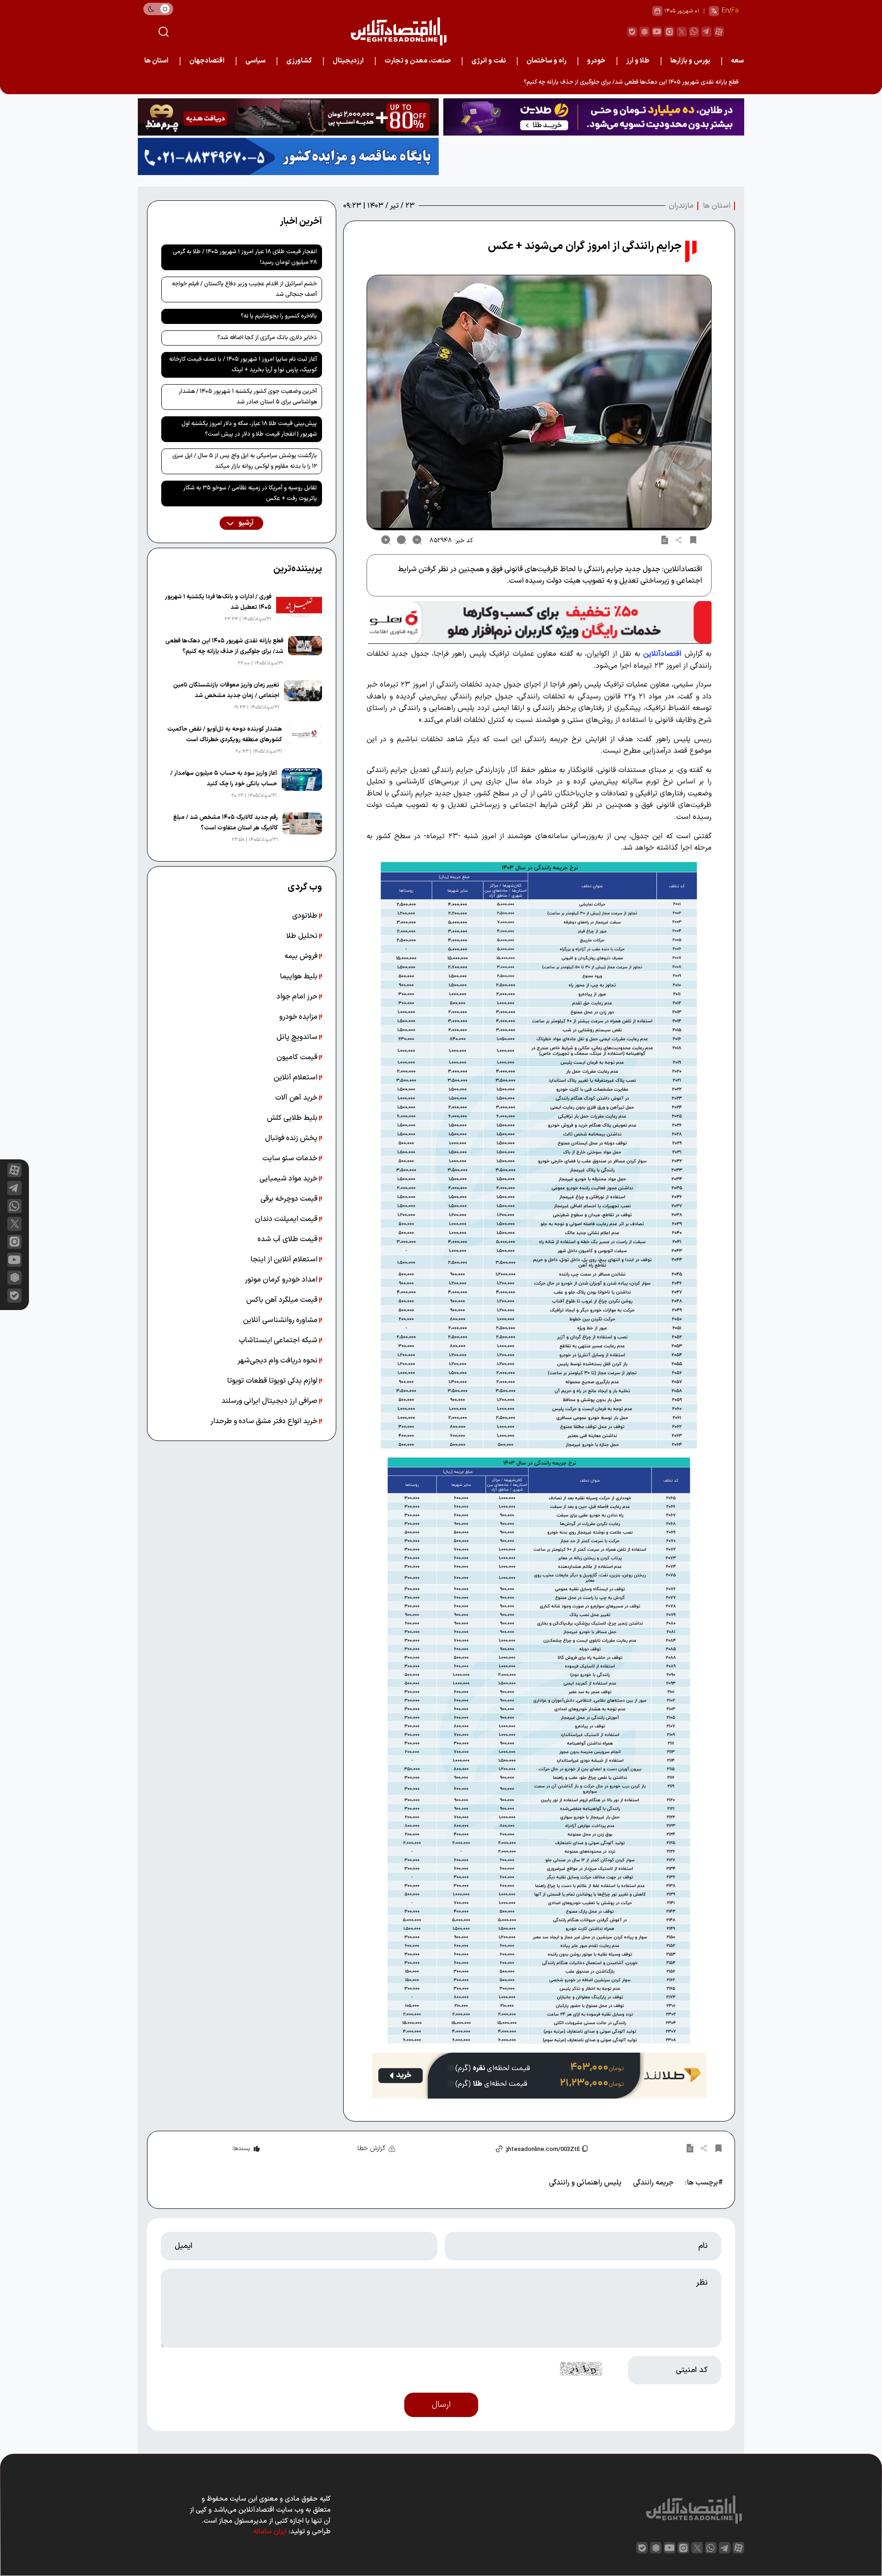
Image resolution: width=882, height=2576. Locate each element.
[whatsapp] (694, 32)
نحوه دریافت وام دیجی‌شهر (278, 1361)
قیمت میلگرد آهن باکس (283, 1300)
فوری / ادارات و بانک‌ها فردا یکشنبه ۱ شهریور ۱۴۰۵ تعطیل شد (218, 602)
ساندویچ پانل (298, 1037)
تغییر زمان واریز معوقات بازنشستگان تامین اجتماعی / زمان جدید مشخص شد (226, 690)
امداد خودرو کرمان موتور (282, 1280)
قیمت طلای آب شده (288, 1239)
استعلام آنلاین (297, 1078)
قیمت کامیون (298, 1057)
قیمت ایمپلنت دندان (287, 1219)
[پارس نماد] (288, 156)
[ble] (632, 32)
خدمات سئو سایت (291, 1158)
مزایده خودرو (299, 1017)
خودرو (596, 61)
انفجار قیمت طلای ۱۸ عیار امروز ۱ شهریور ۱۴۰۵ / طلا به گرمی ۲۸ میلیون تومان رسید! (245, 257)
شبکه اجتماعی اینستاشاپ (279, 1340)
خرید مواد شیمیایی (289, 1179)
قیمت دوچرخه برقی (290, 1199)
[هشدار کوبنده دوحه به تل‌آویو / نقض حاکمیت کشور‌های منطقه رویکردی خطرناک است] (304, 740)
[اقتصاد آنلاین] (398, 31)
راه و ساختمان (546, 61)
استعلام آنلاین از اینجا (285, 1260)
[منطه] (288, 117)
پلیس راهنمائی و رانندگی (585, 2183)
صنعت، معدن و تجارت (418, 61)
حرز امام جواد (298, 997)
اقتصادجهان (207, 61)
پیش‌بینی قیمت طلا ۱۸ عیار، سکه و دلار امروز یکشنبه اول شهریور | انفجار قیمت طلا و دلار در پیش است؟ (249, 429)
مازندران (681, 206)
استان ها (156, 61)
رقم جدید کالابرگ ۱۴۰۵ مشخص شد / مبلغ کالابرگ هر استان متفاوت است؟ (226, 823)
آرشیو (245, 523)
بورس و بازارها (690, 61)
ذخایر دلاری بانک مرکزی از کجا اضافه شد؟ (267, 338)
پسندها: (241, 2149)
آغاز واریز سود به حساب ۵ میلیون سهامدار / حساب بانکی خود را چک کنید (224, 779)
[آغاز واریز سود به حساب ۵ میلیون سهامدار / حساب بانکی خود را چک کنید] (302, 784)
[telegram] (707, 32)
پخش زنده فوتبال (292, 1138)
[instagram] (669, 32)
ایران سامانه (270, 2532)
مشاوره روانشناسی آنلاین (281, 1320)
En (725, 11)
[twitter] (682, 32)
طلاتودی (306, 916)
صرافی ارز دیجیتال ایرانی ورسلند (270, 1401)
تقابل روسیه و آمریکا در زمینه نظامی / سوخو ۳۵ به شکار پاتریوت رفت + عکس (250, 493)
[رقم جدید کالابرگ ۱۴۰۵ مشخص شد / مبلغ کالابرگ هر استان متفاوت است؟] (302, 828)
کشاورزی (299, 61)
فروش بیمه (302, 956)
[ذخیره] (693, 540)
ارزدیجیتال (348, 61)
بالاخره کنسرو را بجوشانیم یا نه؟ (279, 316)
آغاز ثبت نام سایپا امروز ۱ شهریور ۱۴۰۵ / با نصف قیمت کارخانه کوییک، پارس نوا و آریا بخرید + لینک (243, 365)
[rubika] (645, 32)
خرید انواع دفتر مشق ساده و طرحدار (265, 1421)
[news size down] (417, 540)
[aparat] (719, 32)
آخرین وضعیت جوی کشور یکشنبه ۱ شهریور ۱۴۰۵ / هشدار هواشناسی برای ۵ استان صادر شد (248, 397)
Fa (735, 11)
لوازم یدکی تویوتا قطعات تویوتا (273, 1381)
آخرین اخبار (301, 221)
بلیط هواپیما (300, 976)
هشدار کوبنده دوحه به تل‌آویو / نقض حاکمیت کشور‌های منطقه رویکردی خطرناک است (225, 735)
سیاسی (255, 61)
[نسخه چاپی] (665, 540)
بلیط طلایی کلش (293, 1118)
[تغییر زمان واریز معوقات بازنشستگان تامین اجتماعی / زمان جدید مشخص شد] (303, 696)
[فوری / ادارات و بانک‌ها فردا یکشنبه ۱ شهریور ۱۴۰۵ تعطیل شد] (299, 608)
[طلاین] (594, 117)
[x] (14, 1224)
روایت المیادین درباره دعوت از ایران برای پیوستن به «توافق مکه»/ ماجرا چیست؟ (642, 82)
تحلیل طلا (303, 936)
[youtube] (657, 32)
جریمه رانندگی (653, 2183)
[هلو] (539, 622)
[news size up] (386, 540)
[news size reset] (401, 540)
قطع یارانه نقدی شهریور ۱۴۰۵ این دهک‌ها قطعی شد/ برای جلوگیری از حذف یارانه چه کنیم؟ (224, 646)
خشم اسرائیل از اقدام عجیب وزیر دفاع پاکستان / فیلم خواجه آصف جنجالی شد (244, 289)
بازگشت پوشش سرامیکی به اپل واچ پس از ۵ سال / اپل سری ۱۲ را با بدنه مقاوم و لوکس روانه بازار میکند (245, 461)
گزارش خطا (371, 2148)
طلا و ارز (638, 61)
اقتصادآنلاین (662, 654)
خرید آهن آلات (297, 1098)
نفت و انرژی (489, 61)
